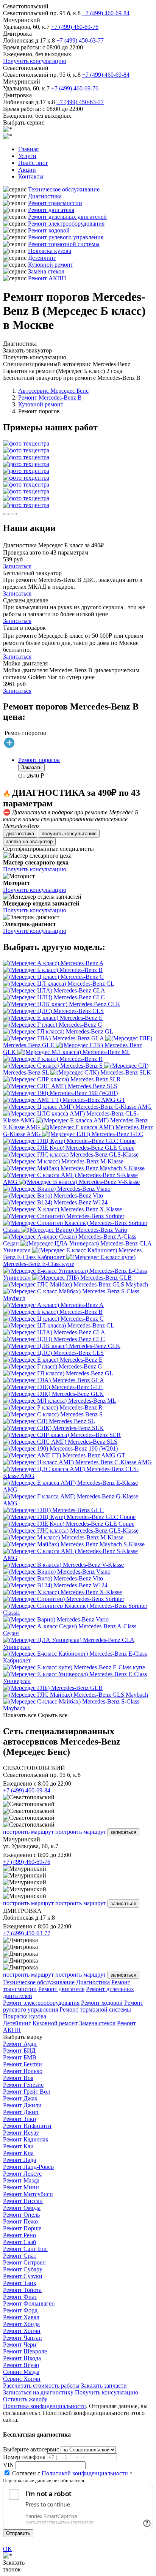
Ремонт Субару (23, 2269)
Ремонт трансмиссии (55, 203)
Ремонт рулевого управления (66, 237)
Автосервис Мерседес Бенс (53, 391)
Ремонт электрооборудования (66, 224)
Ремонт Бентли (23, 2064)
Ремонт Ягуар (21, 2365)
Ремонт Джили (22, 2105)
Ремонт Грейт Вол (27, 2092)
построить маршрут (28, 1832)
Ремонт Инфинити (27, 2126)
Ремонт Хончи (22, 2331)
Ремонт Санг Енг (25, 2249)
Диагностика (45, 196)
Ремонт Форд (20, 2310)
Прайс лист (33, 163)
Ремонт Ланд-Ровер (28, 2167)
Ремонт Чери (20, 2344)
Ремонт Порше (22, 2228)
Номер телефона (24, 2457)
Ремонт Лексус (22, 2174)
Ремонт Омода (22, 2208)
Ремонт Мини (21, 2187)
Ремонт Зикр (19, 2119)
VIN (9, 2465)
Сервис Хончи (22, 2379)
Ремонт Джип (21, 2112)
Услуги (27, 156)
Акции (27, 170)
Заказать (31, 767)
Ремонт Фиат (20, 2297)
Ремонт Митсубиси (28, 2194)
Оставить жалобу (25, 2399)
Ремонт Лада (19, 2160)
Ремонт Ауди (20, 2044)
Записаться (17, 566)
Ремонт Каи (18, 2146)
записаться (123, 1832)
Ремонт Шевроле (25, 2351)
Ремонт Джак (20, 2098)
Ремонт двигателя (51, 210)
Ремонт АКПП (47, 278)
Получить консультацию (35, 61)
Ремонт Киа (18, 2153)
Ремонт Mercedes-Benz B (50, 397)
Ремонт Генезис (23, 2085)
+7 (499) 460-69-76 (75, 27)
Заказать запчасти (104, 2386)
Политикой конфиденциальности (85, 2473)
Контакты (31, 176)
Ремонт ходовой (49, 230)
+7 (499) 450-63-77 (80, 40)
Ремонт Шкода (22, 2358)
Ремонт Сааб (19, 2242)
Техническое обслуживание (64, 189)
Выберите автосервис (31, 2449)
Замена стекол (46, 271)
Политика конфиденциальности (44, 2406)
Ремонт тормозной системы (64, 244)
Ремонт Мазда (21, 2180)
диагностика (20, 834)
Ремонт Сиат (20, 2256)
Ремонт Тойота (22, 2290)
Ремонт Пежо (20, 2221)
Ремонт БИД (19, 2051)
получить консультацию (69, 834)
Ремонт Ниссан (23, 2201)
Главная (28, 149)
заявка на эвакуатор (29, 842)
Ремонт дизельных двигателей (67, 217)
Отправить (18, 2533)
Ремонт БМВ (20, 2057)
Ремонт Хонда (21, 2324)
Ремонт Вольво (23, 2071)
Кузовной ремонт (51, 265)
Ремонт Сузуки (23, 2276)
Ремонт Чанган (23, 2338)
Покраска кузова (50, 251)
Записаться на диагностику (38, 2392)
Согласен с (70, 2473)
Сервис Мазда (21, 2372)
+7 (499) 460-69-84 (106, 13)
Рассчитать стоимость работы (41, 2386)
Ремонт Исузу (21, 2133)
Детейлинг (42, 258)
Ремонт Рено (19, 2235)
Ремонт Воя (18, 2078)
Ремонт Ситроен (24, 2262)
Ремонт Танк (20, 2283)
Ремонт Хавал (21, 2317)
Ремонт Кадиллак (26, 2139)
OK (8, 2549)
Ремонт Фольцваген (29, 2303)
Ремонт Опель (21, 2215)
